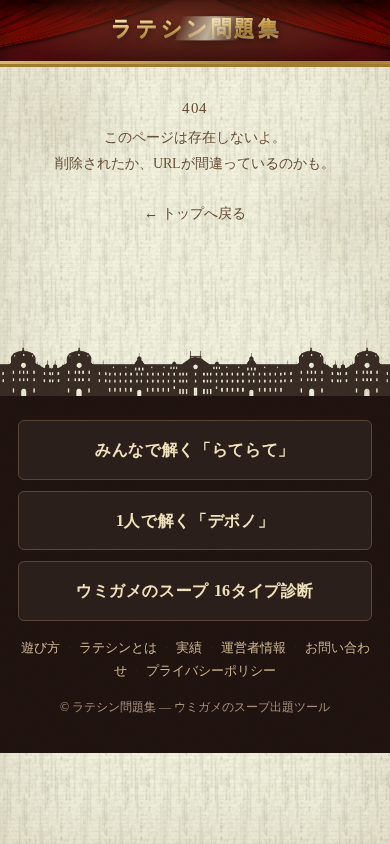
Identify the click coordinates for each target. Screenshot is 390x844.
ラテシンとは (118, 648)
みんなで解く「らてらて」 (195, 449)
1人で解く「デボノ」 (195, 520)
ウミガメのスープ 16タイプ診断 (195, 590)
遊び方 (40, 648)
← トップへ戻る (195, 213)
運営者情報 (253, 648)
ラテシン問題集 (196, 27)
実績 (189, 648)
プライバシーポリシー (211, 671)
